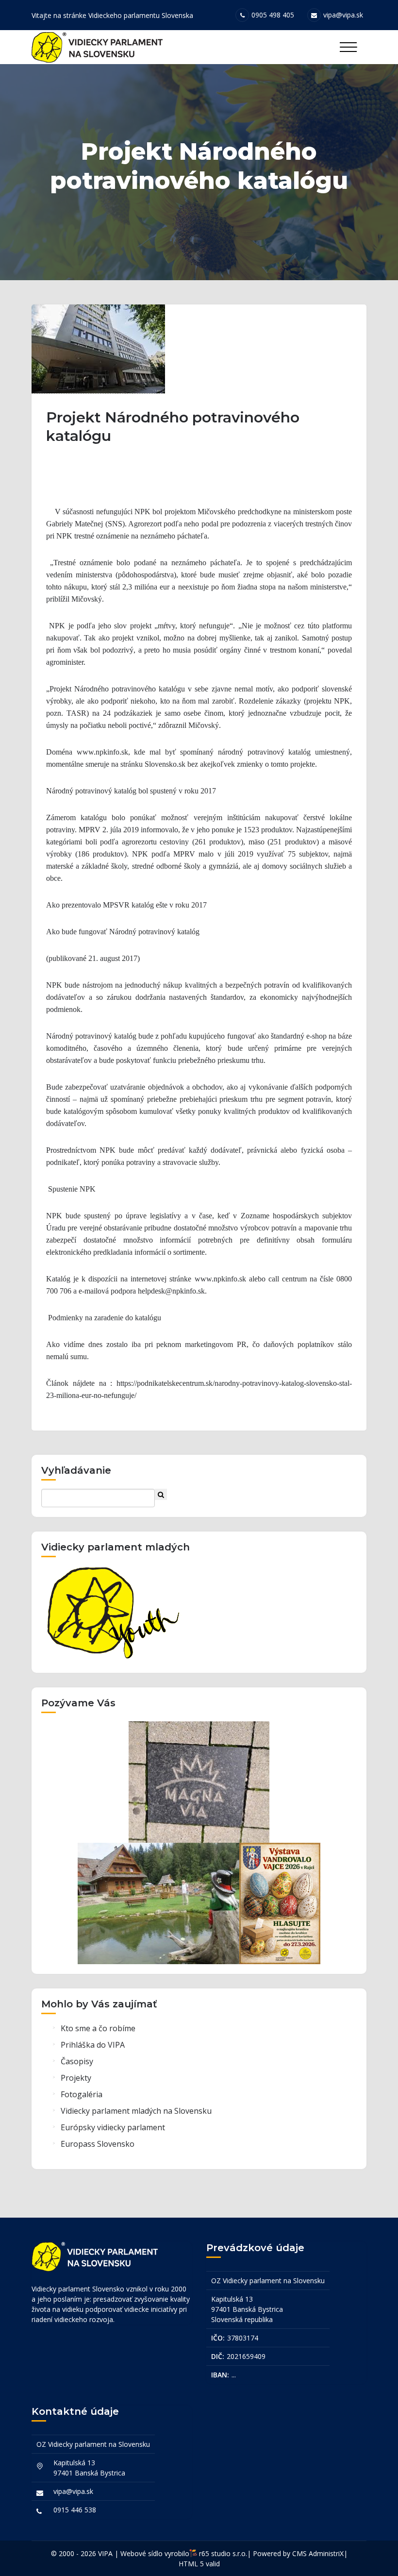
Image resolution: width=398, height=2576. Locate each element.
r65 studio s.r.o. (223, 2553)
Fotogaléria (82, 2094)
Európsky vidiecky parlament (113, 2127)
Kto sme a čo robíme (98, 2028)
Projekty (76, 2078)
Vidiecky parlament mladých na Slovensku (136, 2111)
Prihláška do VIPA (93, 2045)
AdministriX (326, 2553)
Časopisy (77, 2061)
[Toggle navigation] (348, 47)
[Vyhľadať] (161, 1494)
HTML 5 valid (199, 2564)
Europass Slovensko (98, 2144)
